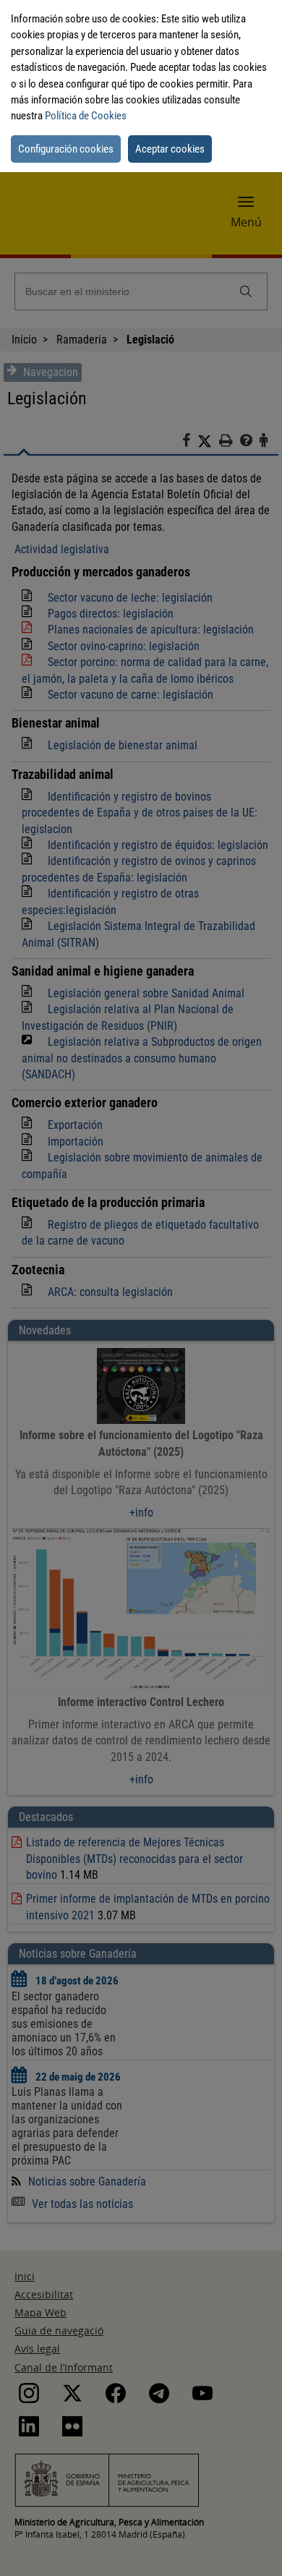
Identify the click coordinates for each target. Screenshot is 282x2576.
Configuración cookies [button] (66, 149)
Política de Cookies (86, 116)
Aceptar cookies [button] (170, 149)
